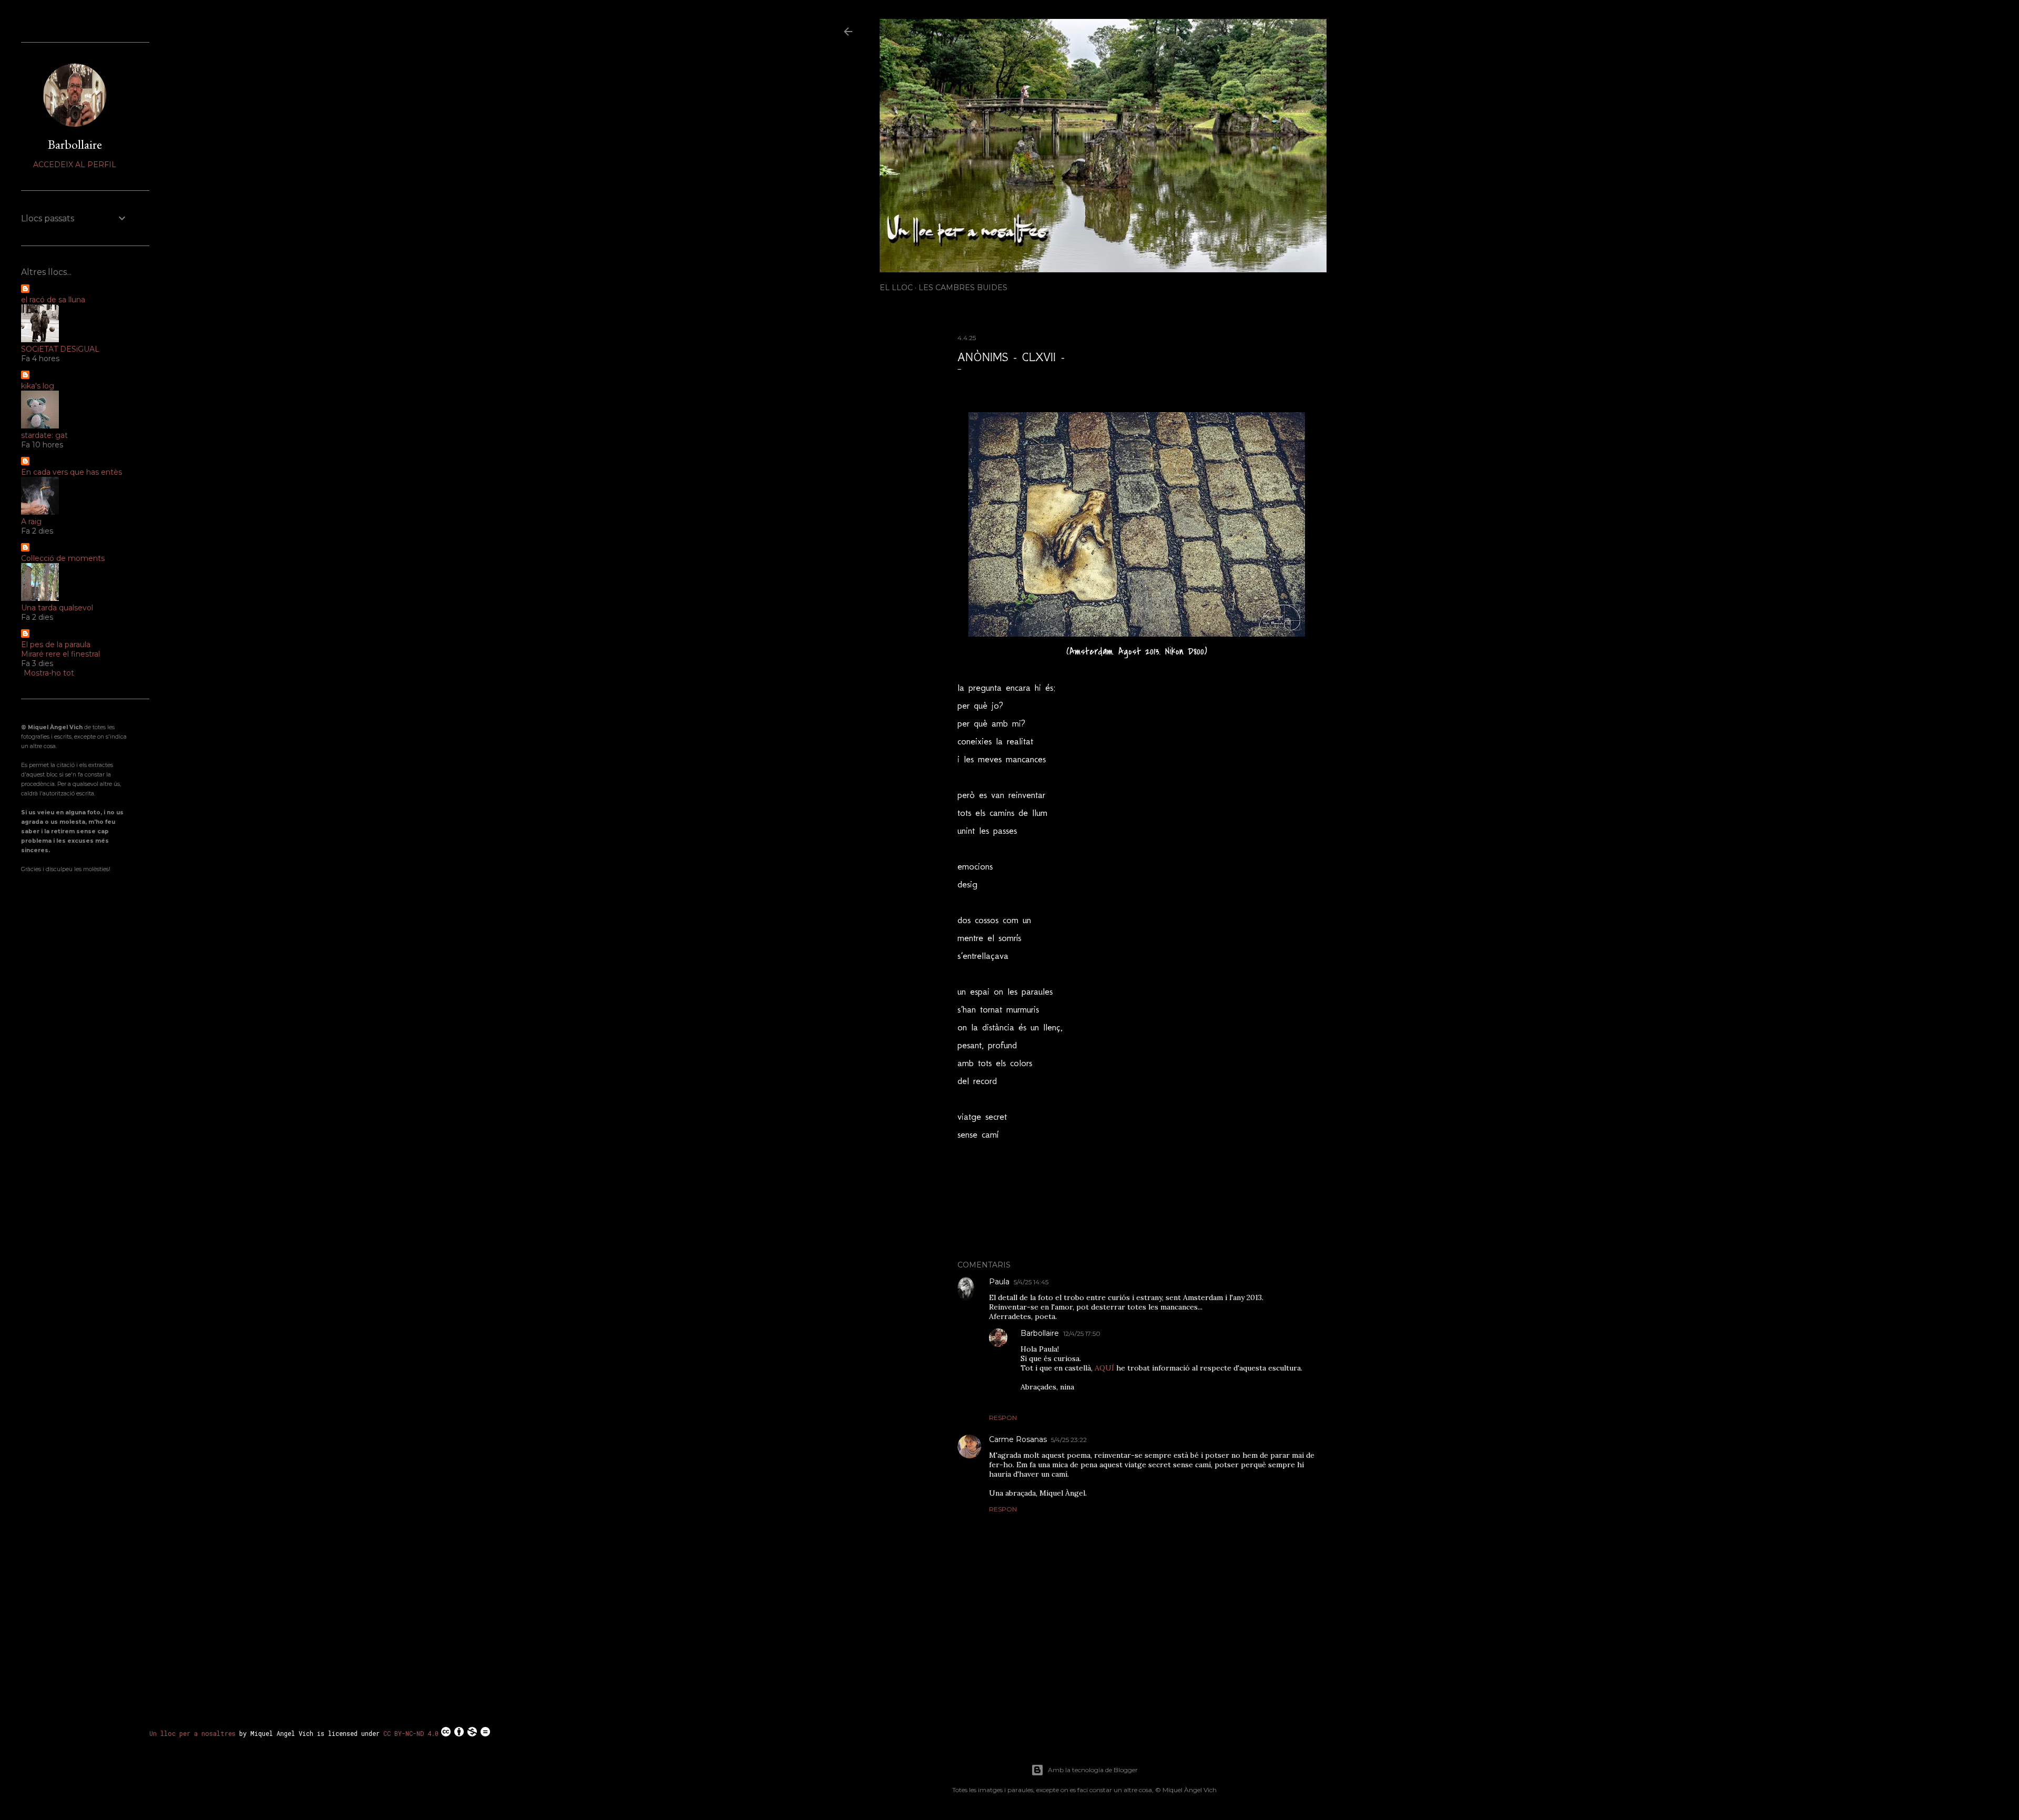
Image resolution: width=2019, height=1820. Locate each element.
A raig (31, 522)
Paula (999, 1282)
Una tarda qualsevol (57, 608)
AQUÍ (1105, 1368)
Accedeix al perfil (75, 165)
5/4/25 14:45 (1031, 1282)
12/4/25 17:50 (1082, 1333)
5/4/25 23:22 (1069, 1440)
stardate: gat (44, 435)
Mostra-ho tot (49, 673)
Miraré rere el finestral (60, 654)
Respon (1003, 1418)
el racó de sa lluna (53, 300)
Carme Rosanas (1018, 1439)
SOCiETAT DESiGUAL (60, 349)
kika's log (38, 386)
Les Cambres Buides (963, 288)
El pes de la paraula (56, 645)
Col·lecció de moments (63, 558)
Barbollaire (1040, 1333)
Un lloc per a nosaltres (192, 1733)
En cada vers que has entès (72, 472)
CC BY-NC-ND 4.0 (411, 1733)
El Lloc (896, 288)
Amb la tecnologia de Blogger (1093, 1770)
